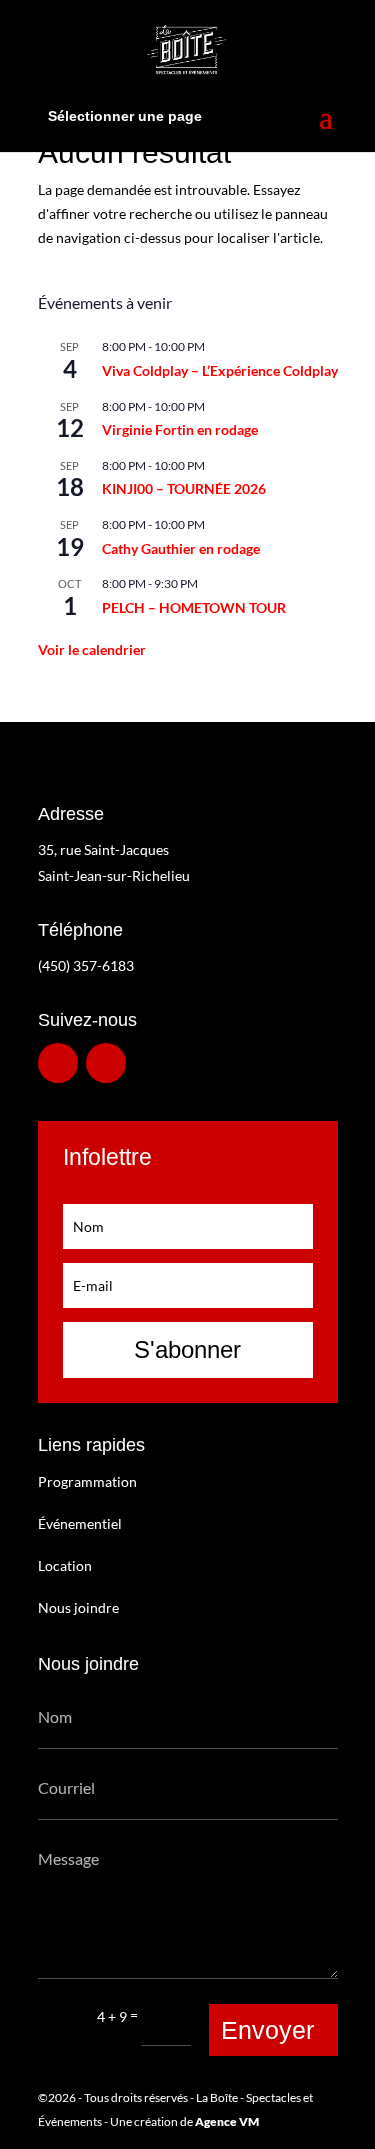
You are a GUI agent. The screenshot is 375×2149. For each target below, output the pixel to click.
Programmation (87, 1481)
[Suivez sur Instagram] (106, 1063)
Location (65, 1565)
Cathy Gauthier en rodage (181, 548)
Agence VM (227, 2121)
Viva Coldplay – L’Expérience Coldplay (220, 370)
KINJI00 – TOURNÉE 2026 (184, 488)
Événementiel (80, 1523)
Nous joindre (78, 1607)
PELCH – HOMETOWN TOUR (194, 607)
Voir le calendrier (92, 649)
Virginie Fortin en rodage (180, 429)
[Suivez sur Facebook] (58, 1063)
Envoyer (267, 2030)
